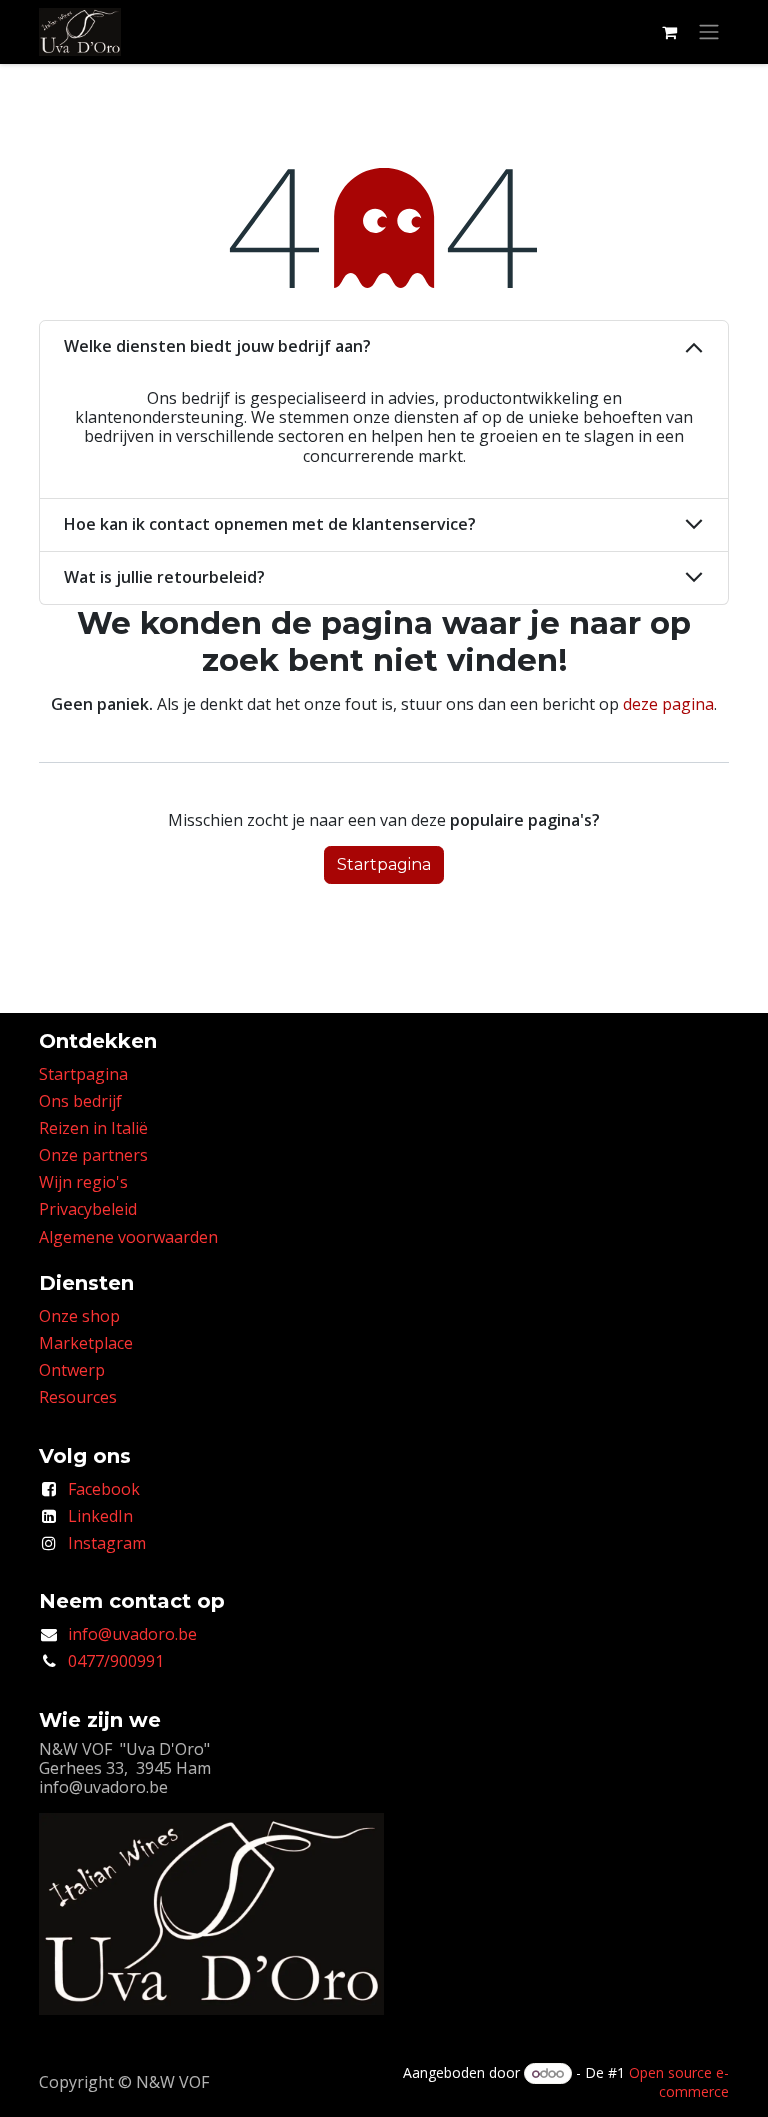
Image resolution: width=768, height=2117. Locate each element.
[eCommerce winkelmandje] (669, 32)
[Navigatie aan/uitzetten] (709, 32)
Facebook (104, 1489)
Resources (78, 1397)
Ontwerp (72, 1370)
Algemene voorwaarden (128, 1237)
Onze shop (79, 1316)
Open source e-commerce (679, 2082)
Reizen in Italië (93, 1128)
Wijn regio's (83, 1182)
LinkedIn (100, 1516)
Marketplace (86, 1343)
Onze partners (93, 1155)
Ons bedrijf (80, 1101)
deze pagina (668, 704)
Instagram (107, 1543)
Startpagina (384, 864)
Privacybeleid (88, 1209)
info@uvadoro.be (132, 1634)
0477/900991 (116, 1661)
